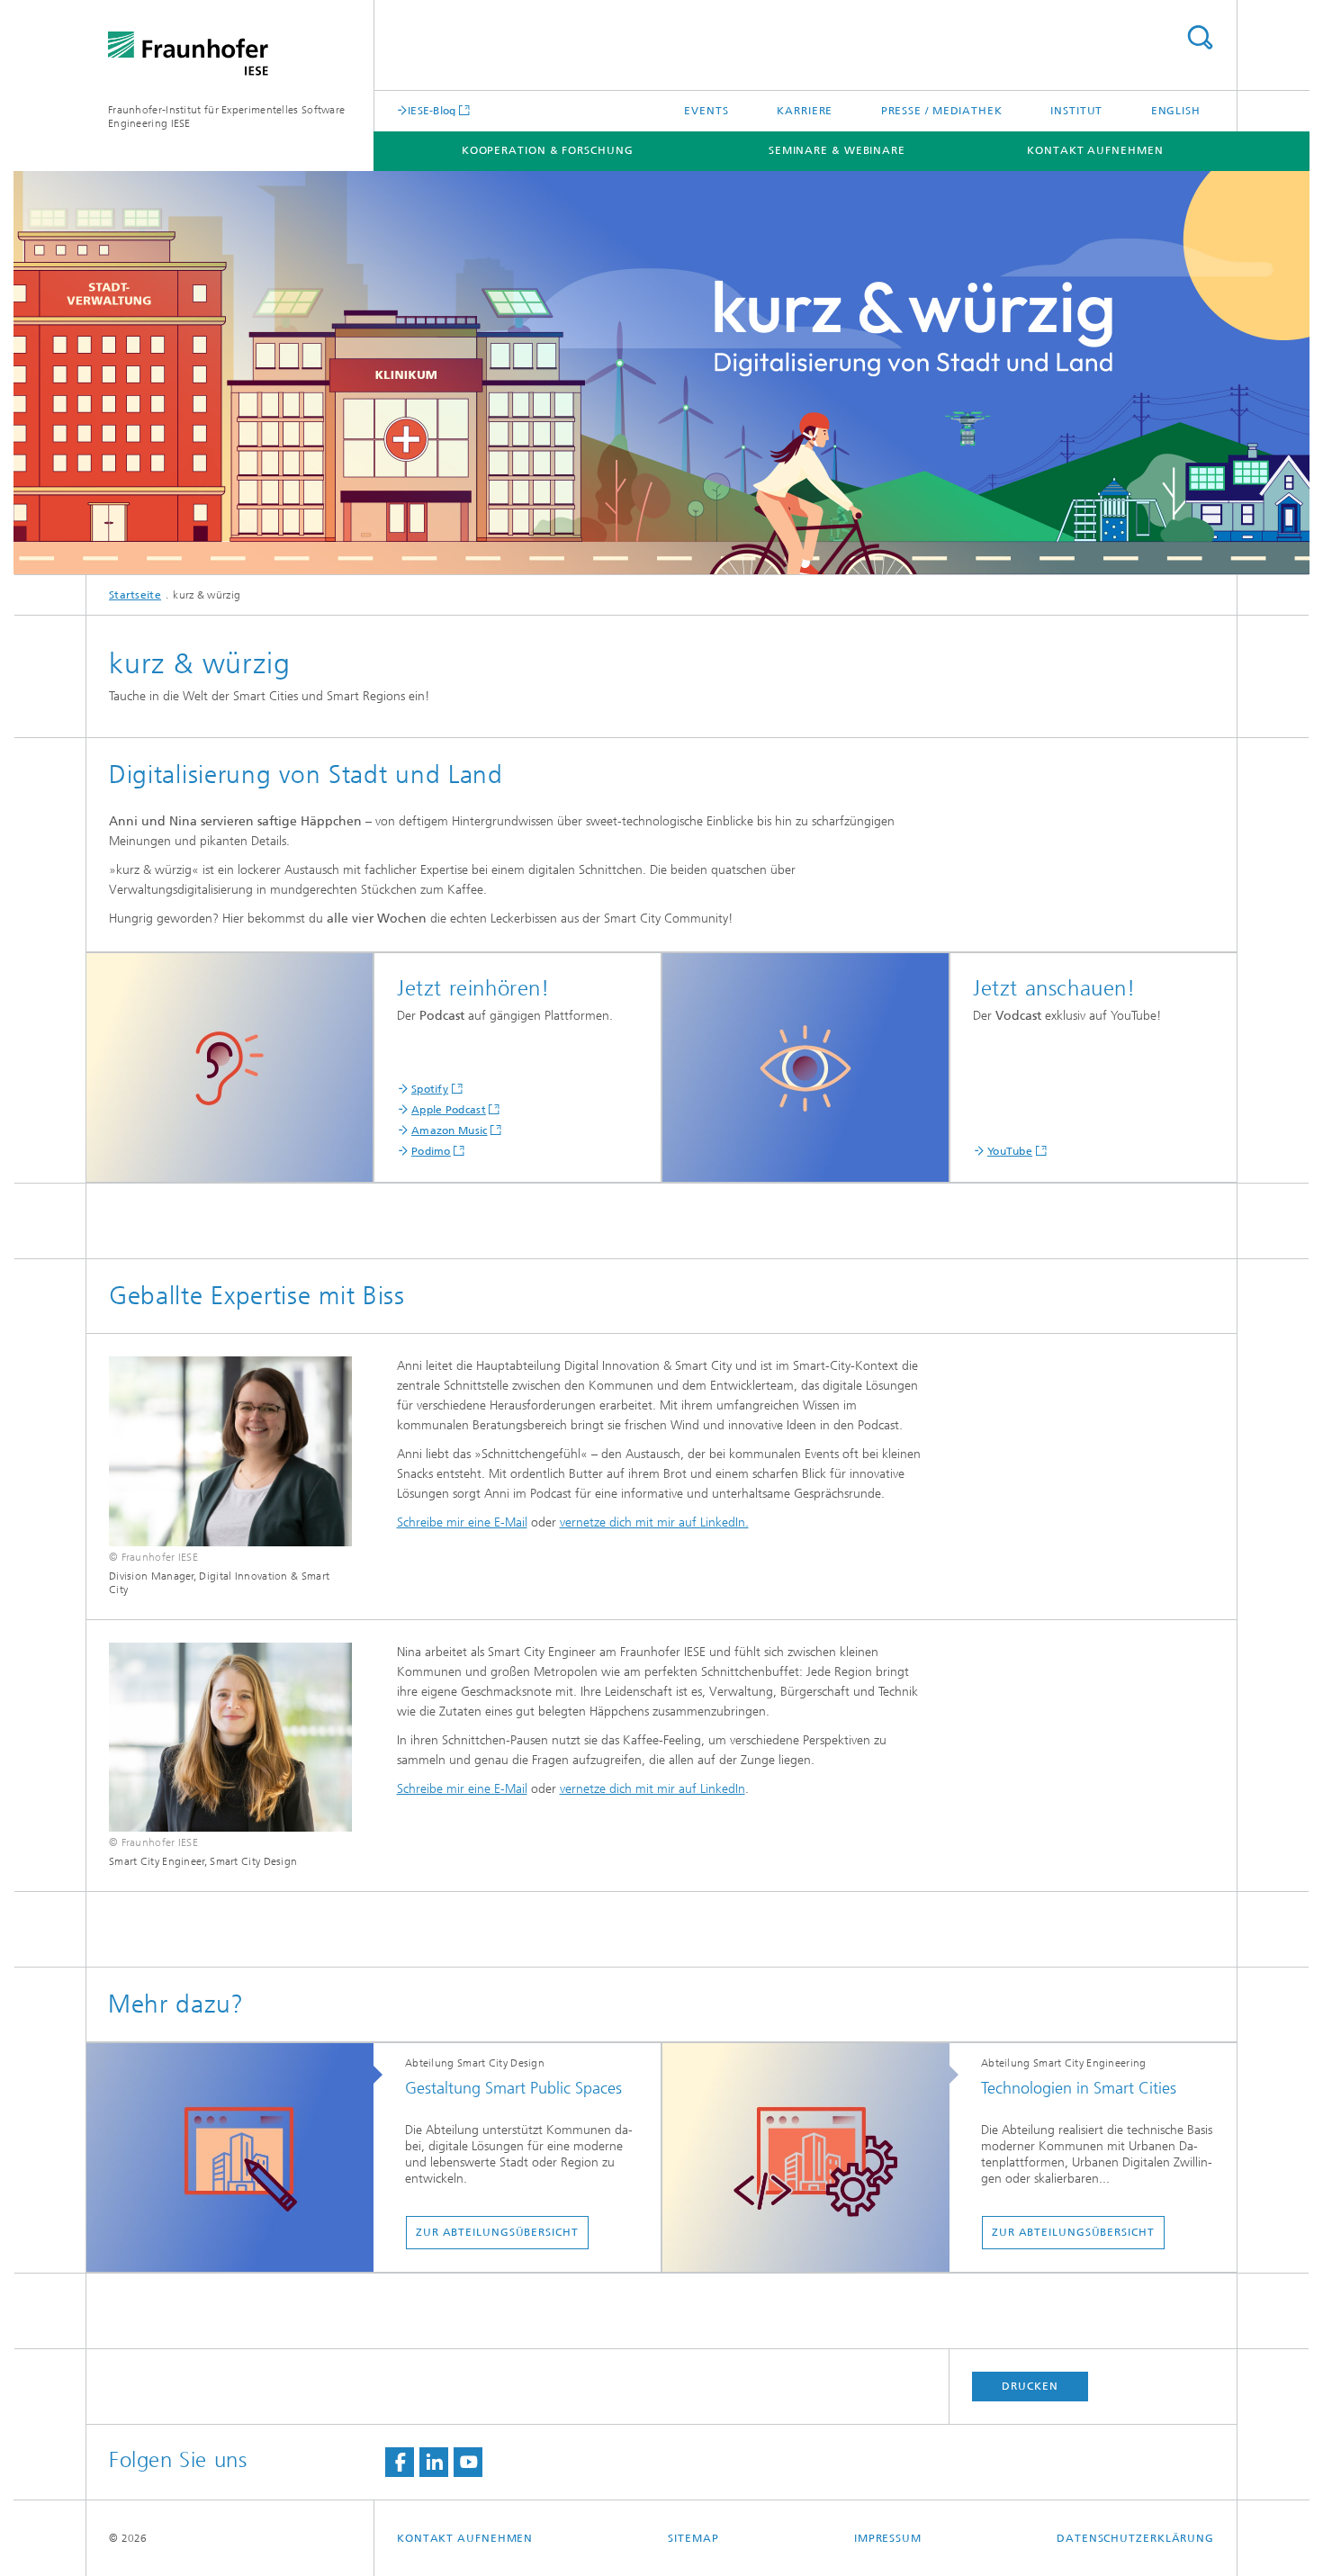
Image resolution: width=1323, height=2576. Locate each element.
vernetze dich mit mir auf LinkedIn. (654, 1522)
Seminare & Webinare (837, 150)
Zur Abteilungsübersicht (497, 2232)
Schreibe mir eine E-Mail (462, 1522)
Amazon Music (450, 1130)
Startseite (135, 595)
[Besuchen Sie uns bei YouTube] (468, 2462)
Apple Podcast (449, 1110)
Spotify (430, 1089)
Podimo (431, 1151)
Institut (1076, 111)
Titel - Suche (1200, 37)
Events (706, 111)
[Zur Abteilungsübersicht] (239, 2158)
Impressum (888, 2538)
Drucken (1030, 2386)
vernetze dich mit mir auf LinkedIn (652, 1789)
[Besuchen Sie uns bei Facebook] (400, 2462)
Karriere (805, 111)
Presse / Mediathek (942, 111)
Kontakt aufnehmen (1095, 150)
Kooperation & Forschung (548, 150)
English (1176, 111)
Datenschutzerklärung (1135, 2538)
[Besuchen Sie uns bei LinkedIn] (434, 2462)
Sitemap (693, 2538)
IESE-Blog (432, 110)
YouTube (1010, 1151)
